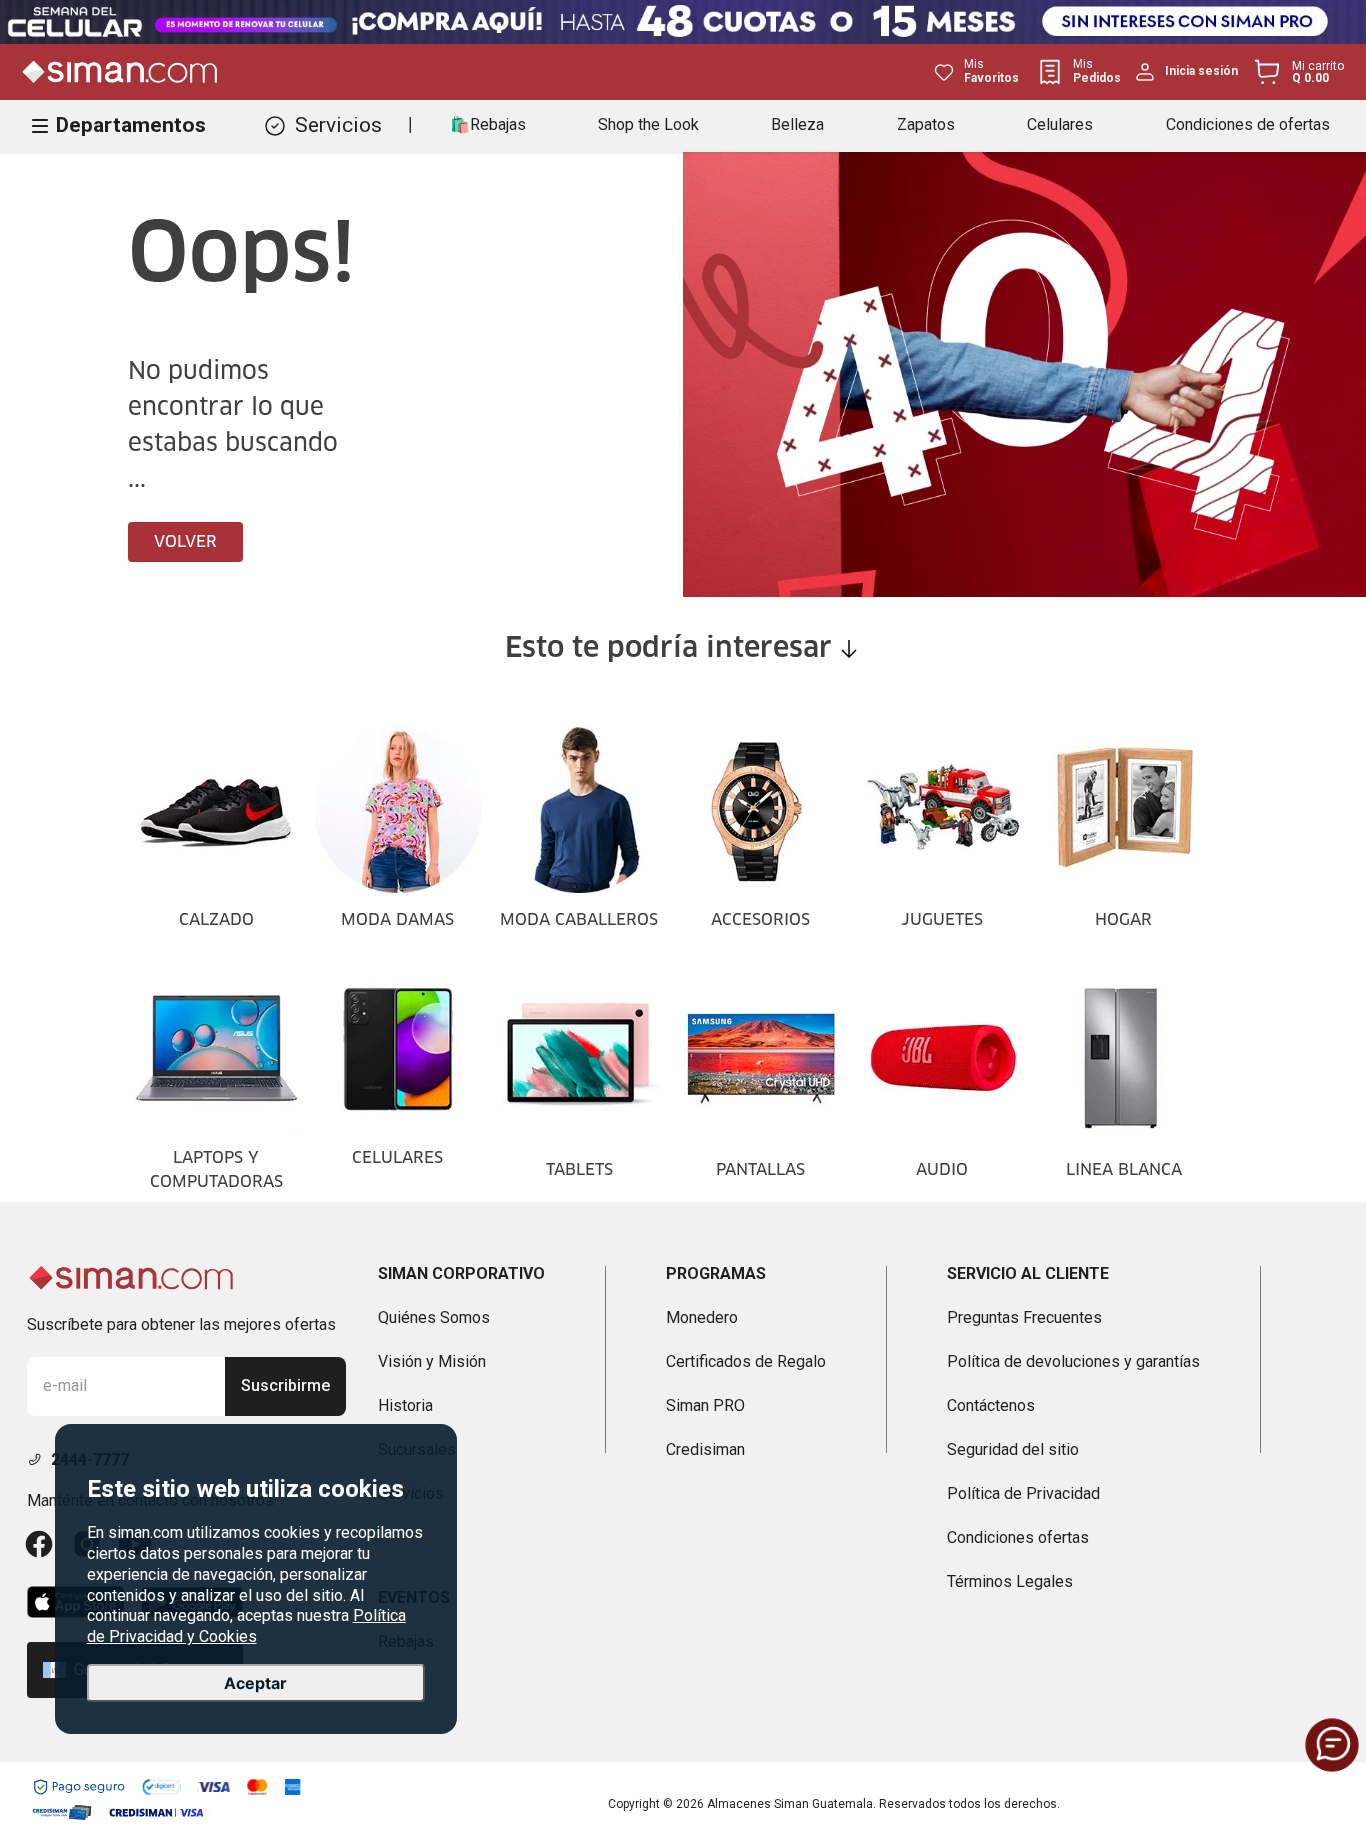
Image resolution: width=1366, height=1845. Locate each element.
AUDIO (942, 1170)
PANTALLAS (760, 1170)
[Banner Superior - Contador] (683, 22)
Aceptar (255, 1683)
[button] (1332, 1745)
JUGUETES (942, 920)
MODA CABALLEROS (579, 920)
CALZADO (216, 920)
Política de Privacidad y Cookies (246, 1626)
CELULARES (397, 1158)
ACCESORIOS (760, 920)
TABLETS (579, 1170)
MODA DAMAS (397, 920)
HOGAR (1123, 920)
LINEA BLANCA (1124, 1170)
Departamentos (131, 125)
